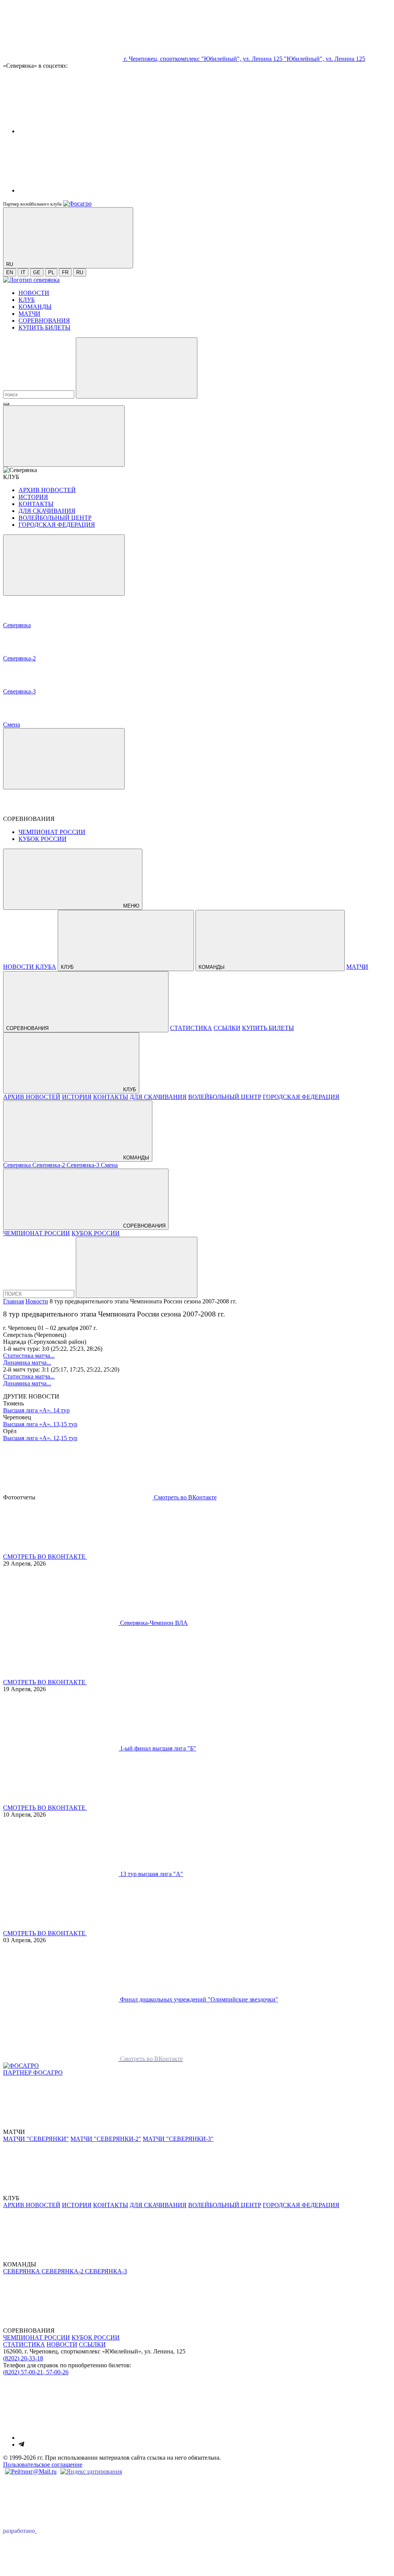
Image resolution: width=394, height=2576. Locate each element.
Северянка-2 (49, 1165)
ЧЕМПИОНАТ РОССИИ (52, 832)
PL (51, 272)
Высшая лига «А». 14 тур (36, 1410)
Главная (13, 1301)
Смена (109, 1165)
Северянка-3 (84, 1165)
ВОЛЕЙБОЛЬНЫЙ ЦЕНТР (55, 518)
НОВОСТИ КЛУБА (30, 967)
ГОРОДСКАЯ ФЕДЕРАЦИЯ (57, 525)
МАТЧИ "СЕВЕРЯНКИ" (36, 2139)
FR (65, 272)
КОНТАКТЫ (36, 504)
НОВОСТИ (34, 293)
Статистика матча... (29, 1356)
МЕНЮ (130, 906)
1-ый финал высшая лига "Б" (158, 1748)
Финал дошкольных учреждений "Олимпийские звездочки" (199, 1999)
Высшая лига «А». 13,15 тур (40, 1424)
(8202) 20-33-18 (23, 2358)
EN (10, 272)
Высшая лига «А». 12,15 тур (40, 1438)
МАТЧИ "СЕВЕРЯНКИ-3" (178, 2139)
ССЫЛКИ (227, 1028)
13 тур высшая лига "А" (152, 1874)
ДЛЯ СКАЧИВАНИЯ (47, 511)
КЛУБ (27, 300)
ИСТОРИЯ (33, 497)
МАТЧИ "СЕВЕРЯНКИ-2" (106, 2139)
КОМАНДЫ (35, 307)
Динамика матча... (27, 1363)
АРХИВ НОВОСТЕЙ (47, 490)
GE (37, 272)
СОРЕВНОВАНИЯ (44, 321)
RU (80, 272)
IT (23, 272)
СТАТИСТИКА (191, 1028)
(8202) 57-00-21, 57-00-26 (36, 2372)
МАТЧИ (29, 314)
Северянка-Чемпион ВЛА (154, 1623)
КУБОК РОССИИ (43, 839)
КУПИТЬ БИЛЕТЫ (44, 327)
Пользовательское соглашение (43, 2465)
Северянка (18, 1165)
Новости (37, 1301)
